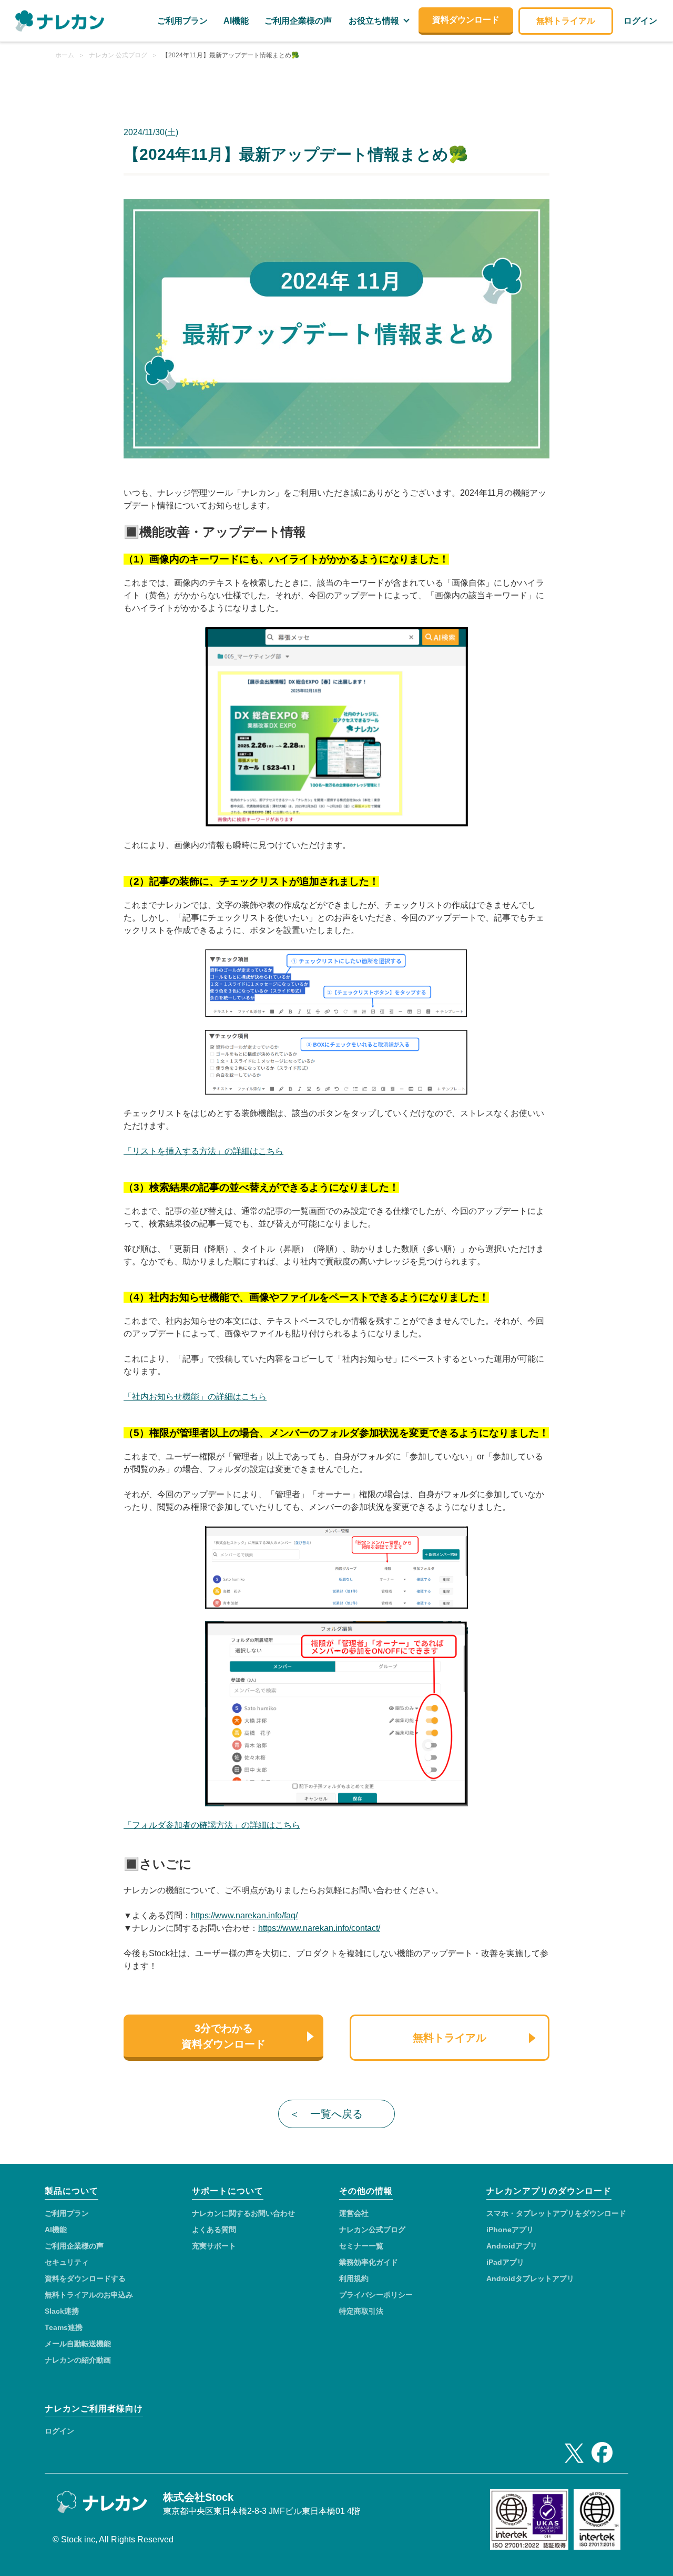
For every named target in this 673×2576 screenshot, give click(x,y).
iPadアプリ (505, 2262)
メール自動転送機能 (78, 2344)
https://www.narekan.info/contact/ (319, 1928)
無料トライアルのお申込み (89, 2295)
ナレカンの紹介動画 (78, 2360)
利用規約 (354, 2278)
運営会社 (354, 2213)
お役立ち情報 (374, 21)
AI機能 (56, 2230)
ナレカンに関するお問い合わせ (243, 2213)
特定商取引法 (361, 2311)
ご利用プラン (67, 2213)
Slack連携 (62, 2311)
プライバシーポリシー (376, 2295)
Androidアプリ (512, 2246)
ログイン (59, 2431)
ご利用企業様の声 (74, 2246)
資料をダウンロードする (85, 2278)
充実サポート (214, 2246)
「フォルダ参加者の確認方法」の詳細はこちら (212, 1825)
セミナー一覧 (361, 2246)
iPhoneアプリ (510, 2230)
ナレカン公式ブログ (372, 2230)
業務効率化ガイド (369, 2262)
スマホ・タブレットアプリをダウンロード (556, 2213)
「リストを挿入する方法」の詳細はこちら (203, 1151)
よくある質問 (214, 2230)
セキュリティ (67, 2262)
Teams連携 (64, 2327)
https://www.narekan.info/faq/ (244, 1915)
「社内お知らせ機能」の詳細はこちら (195, 1397)
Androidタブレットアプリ (530, 2278)
